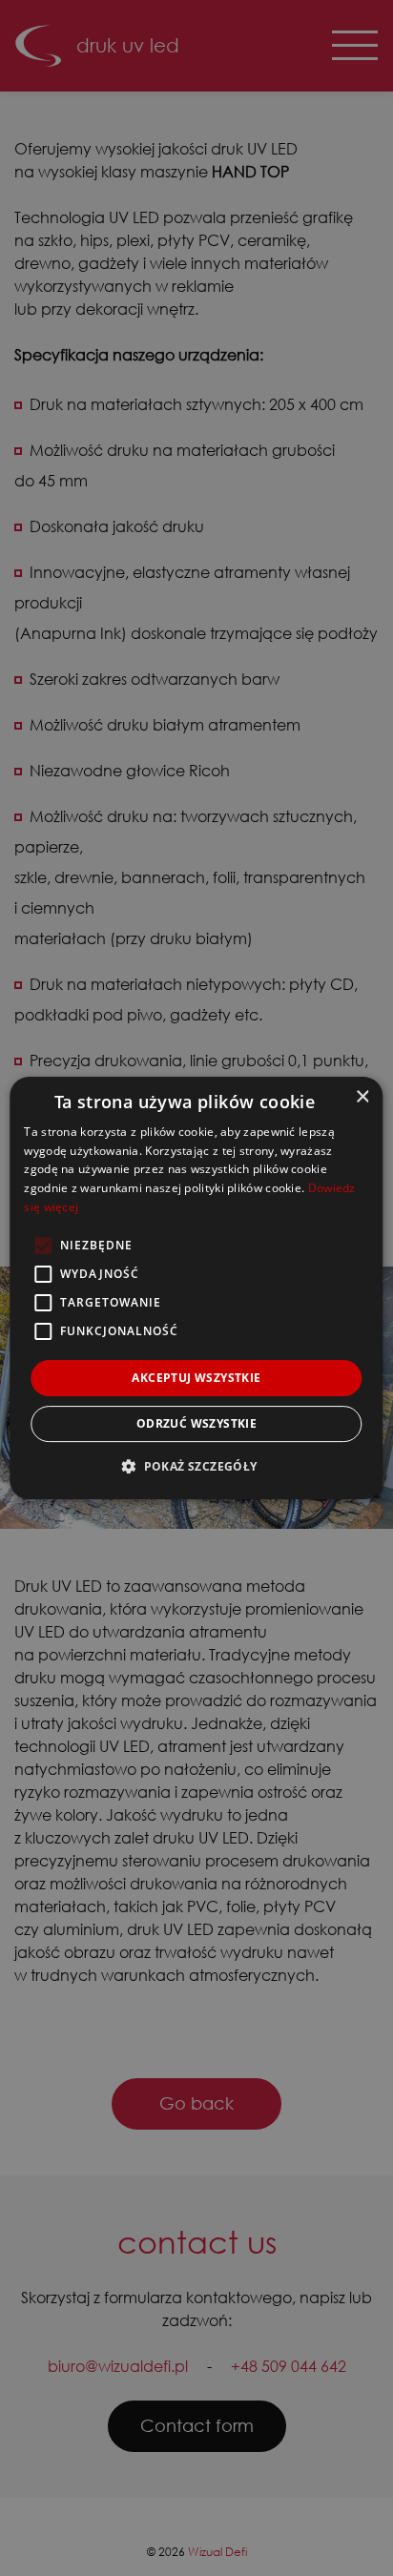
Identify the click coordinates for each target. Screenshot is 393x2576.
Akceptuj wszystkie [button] (196, 1378)
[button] (196, 1466)
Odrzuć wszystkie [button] (196, 1423)
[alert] (196, 1288)
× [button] (362, 1097)
